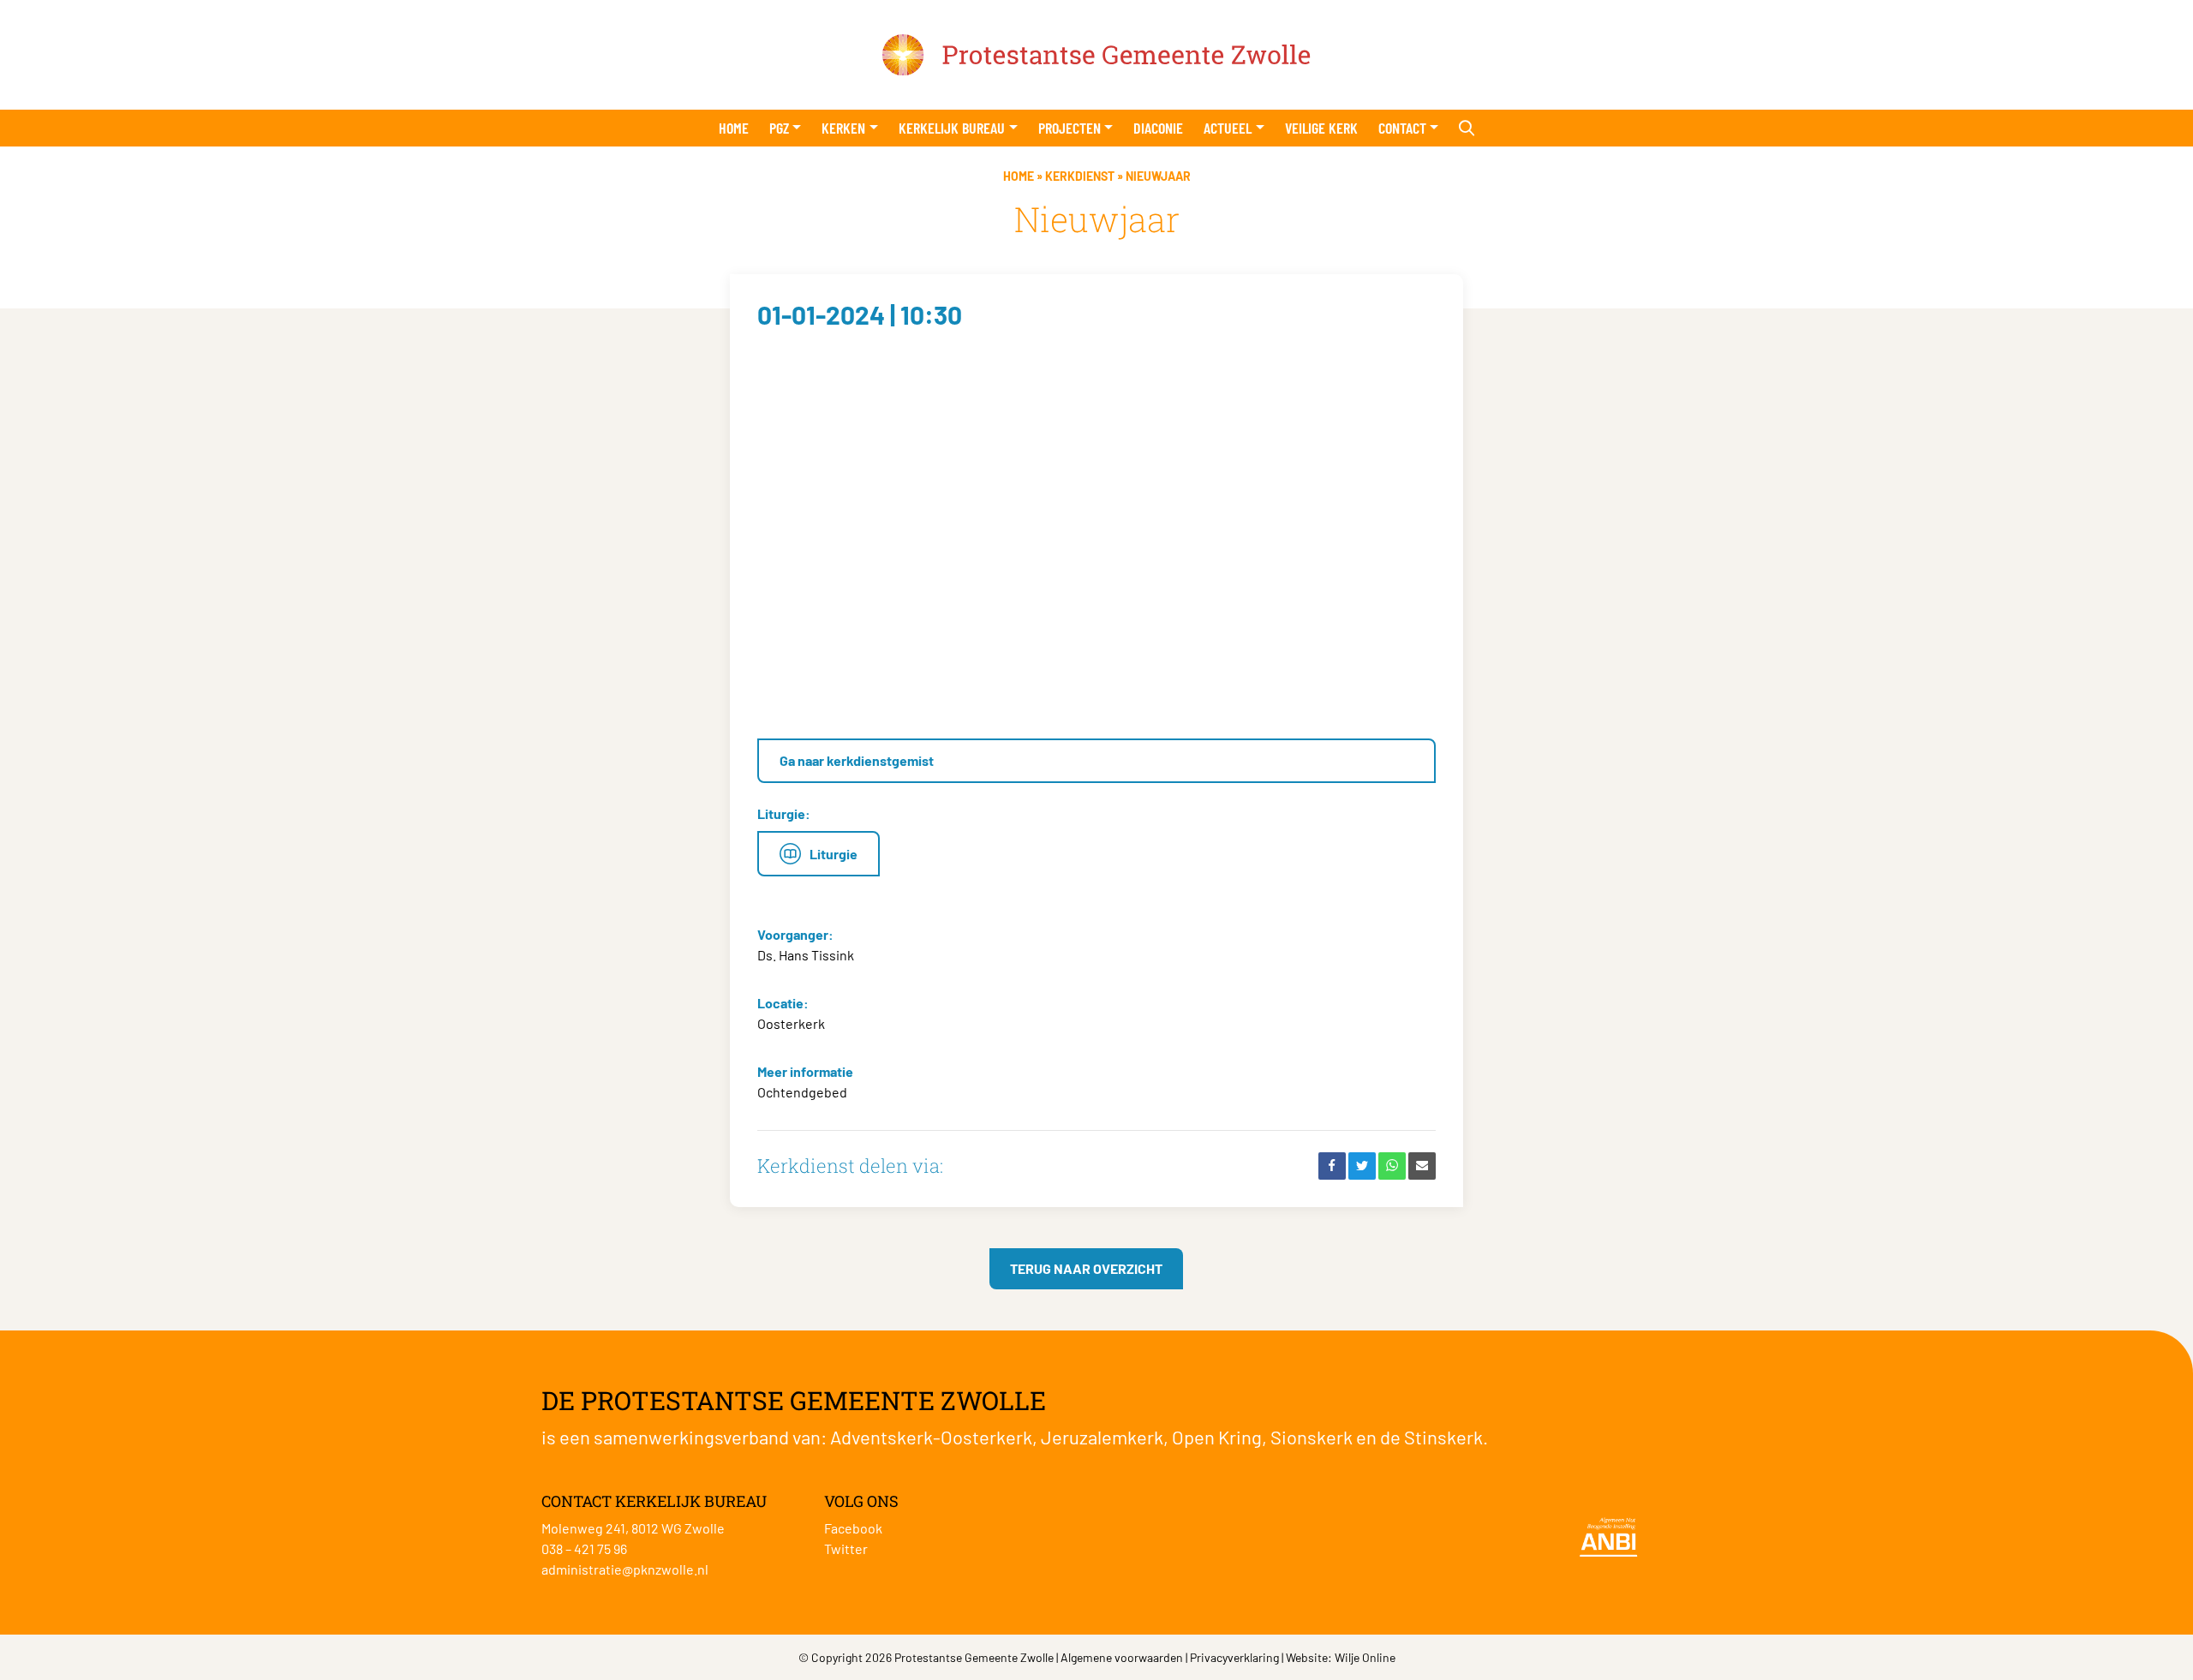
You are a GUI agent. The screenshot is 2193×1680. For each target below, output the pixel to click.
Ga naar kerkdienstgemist (857, 760)
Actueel (1228, 128)
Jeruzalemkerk (1102, 1437)
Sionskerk (1312, 1437)
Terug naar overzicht (1086, 1268)
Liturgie (834, 854)
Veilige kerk (1321, 128)
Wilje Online (1365, 1657)
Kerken (843, 128)
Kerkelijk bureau (952, 128)
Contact (1402, 128)
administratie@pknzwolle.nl (625, 1569)
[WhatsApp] (1392, 1166)
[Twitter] (1362, 1166)
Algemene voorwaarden (1122, 1657)
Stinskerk (1443, 1437)
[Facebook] (1332, 1166)
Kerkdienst (1080, 176)
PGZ (779, 128)
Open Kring (1217, 1437)
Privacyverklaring (1234, 1657)
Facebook (853, 1528)
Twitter (846, 1548)
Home (734, 128)
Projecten (1070, 128)
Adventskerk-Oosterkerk (931, 1437)
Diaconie (1158, 128)
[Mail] (1422, 1166)
